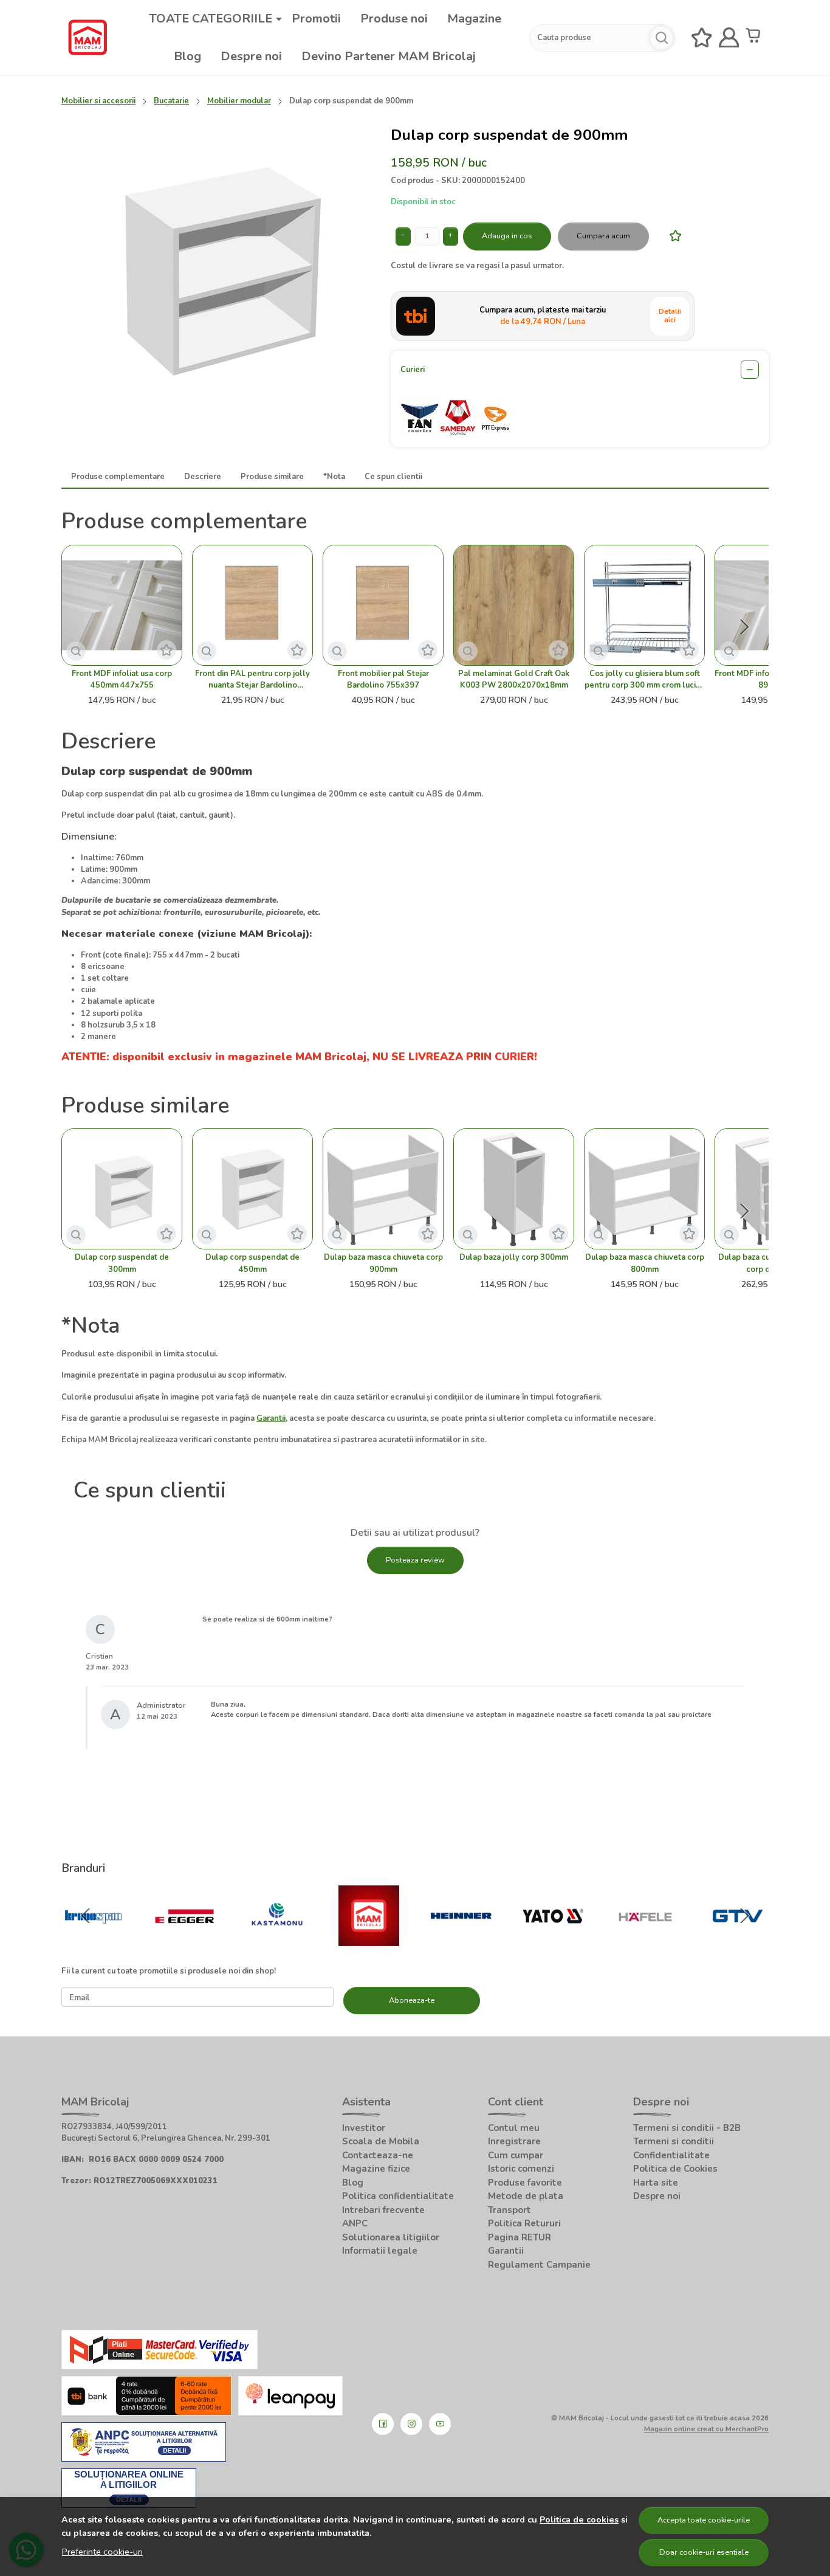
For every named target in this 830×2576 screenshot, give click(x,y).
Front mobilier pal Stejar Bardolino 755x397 (383, 679)
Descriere (203, 477)
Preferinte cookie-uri (102, 2552)
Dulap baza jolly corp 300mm (514, 1257)
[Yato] (554, 1939)
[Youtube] (440, 2424)
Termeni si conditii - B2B (687, 2128)
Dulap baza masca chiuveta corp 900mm (383, 1263)
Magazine (474, 19)
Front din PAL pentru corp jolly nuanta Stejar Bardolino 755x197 (252, 680)
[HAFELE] (645, 1939)
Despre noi (251, 56)
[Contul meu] (729, 38)
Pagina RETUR (520, 2237)
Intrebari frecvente (383, 2210)
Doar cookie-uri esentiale (704, 2552)
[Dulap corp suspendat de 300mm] (122, 1189)
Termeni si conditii (674, 2141)
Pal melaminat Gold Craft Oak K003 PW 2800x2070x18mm (514, 679)
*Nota (334, 477)
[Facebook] (383, 2424)
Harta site (656, 2183)
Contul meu (514, 2128)
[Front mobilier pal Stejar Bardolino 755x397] (383, 605)
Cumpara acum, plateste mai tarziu (543, 316)
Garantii (506, 2251)
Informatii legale (380, 2251)
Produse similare (272, 477)
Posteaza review (415, 1560)
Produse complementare (118, 477)
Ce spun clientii (393, 477)
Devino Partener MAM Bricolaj (389, 56)
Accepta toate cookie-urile (704, 2520)
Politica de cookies (579, 2519)
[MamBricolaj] (369, 1939)
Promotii (316, 19)
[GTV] (738, 1939)
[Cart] (756, 38)
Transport (509, 2210)
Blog (187, 56)
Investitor (364, 2128)
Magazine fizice (376, 2169)
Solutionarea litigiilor (391, 2237)
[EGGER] (185, 1939)
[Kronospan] (93, 1939)
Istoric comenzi (521, 2169)
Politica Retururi (524, 2223)
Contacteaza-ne (378, 2155)
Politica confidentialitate (398, 2196)
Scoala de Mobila (381, 2141)
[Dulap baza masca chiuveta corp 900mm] (383, 1189)
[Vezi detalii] (76, 651)
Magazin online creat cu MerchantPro (706, 2429)
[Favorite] (702, 38)
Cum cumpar (516, 2155)
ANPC (355, 2223)
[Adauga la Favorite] (672, 236)
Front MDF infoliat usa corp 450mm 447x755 (122, 679)
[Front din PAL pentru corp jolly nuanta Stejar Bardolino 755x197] (252, 605)
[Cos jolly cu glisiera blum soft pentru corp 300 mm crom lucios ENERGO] (644, 605)
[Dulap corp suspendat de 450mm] (252, 1189)
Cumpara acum (603, 236)
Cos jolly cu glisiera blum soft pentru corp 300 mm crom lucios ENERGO (645, 680)
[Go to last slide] (86, 1916)
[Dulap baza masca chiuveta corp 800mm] (644, 1189)
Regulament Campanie (539, 2265)
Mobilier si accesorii (98, 101)
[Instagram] (411, 2424)
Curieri (413, 370)
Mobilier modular (239, 101)
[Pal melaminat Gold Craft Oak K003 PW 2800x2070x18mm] (514, 605)
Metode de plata (526, 2196)
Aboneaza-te (412, 2000)
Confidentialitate (671, 2155)
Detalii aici (670, 316)
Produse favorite (525, 2183)
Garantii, (272, 1418)
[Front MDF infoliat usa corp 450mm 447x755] (122, 605)
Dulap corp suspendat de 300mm (122, 1263)
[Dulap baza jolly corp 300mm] (514, 1189)
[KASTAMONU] (277, 1939)
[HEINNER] (461, 1939)
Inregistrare (514, 2141)
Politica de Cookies (675, 2169)
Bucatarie (171, 101)
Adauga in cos (507, 236)
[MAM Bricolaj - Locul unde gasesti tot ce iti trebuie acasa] (87, 38)
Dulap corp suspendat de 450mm (252, 1263)
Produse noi (394, 19)
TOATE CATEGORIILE (211, 19)
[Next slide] (744, 627)
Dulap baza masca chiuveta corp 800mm (645, 1263)
